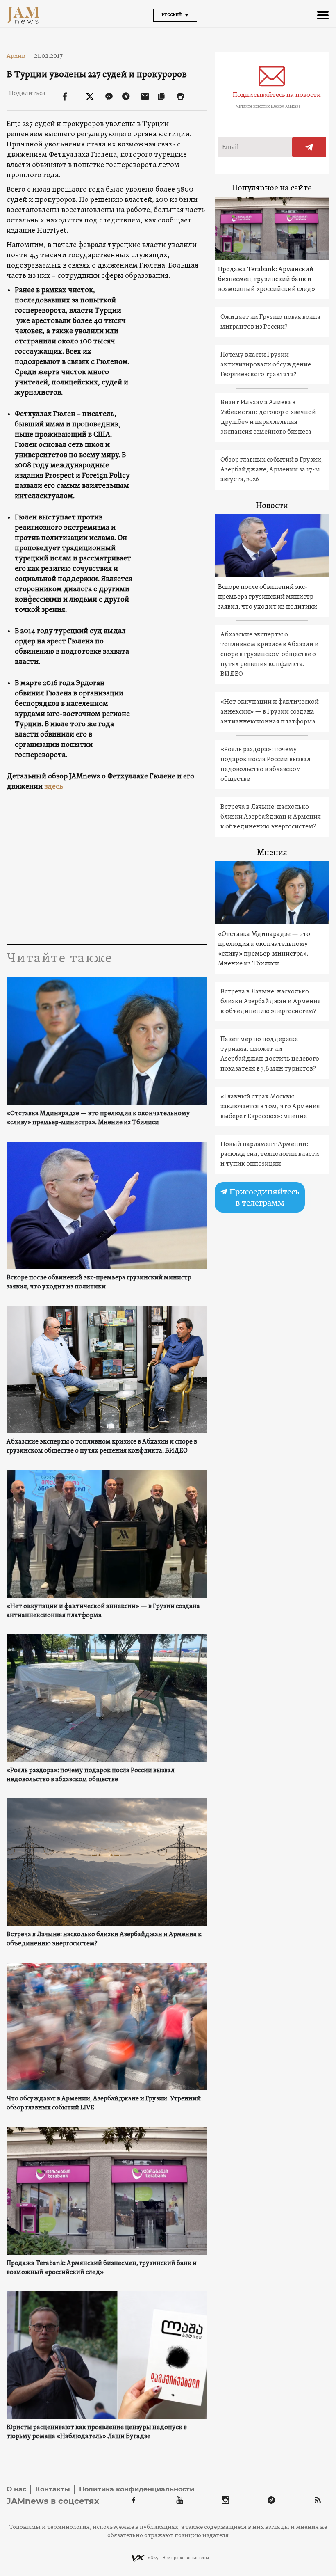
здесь (54, 787)
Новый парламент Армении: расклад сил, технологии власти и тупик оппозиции (270, 1154)
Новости (272, 506)
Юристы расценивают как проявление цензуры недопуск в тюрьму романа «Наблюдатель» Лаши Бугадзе (97, 2432)
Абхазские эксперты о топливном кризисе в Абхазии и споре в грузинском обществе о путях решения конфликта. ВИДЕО (102, 1446)
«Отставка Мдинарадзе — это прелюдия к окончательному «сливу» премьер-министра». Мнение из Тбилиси (98, 1118)
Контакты (53, 2489)
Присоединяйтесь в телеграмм (263, 1197)
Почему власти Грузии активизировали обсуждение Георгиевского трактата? (266, 365)
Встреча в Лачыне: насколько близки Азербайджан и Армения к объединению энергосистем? (104, 1939)
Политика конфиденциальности (137, 2489)
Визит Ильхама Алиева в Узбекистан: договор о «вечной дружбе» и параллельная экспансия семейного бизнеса (268, 417)
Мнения (272, 853)
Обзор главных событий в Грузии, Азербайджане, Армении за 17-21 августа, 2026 (272, 470)
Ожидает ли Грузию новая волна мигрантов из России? (270, 322)
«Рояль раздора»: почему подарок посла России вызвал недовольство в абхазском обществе (91, 1775)
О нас (16, 2489)
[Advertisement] (106, 866)
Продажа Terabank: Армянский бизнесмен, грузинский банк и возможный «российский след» (102, 2268)
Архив (19, 56)
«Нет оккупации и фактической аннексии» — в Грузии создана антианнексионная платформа (103, 1611)
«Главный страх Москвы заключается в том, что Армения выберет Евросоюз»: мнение (270, 1107)
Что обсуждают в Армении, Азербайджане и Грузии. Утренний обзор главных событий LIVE (104, 2103)
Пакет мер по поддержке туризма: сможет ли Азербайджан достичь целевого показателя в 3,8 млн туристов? (270, 1054)
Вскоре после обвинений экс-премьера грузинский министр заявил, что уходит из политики (99, 1282)
